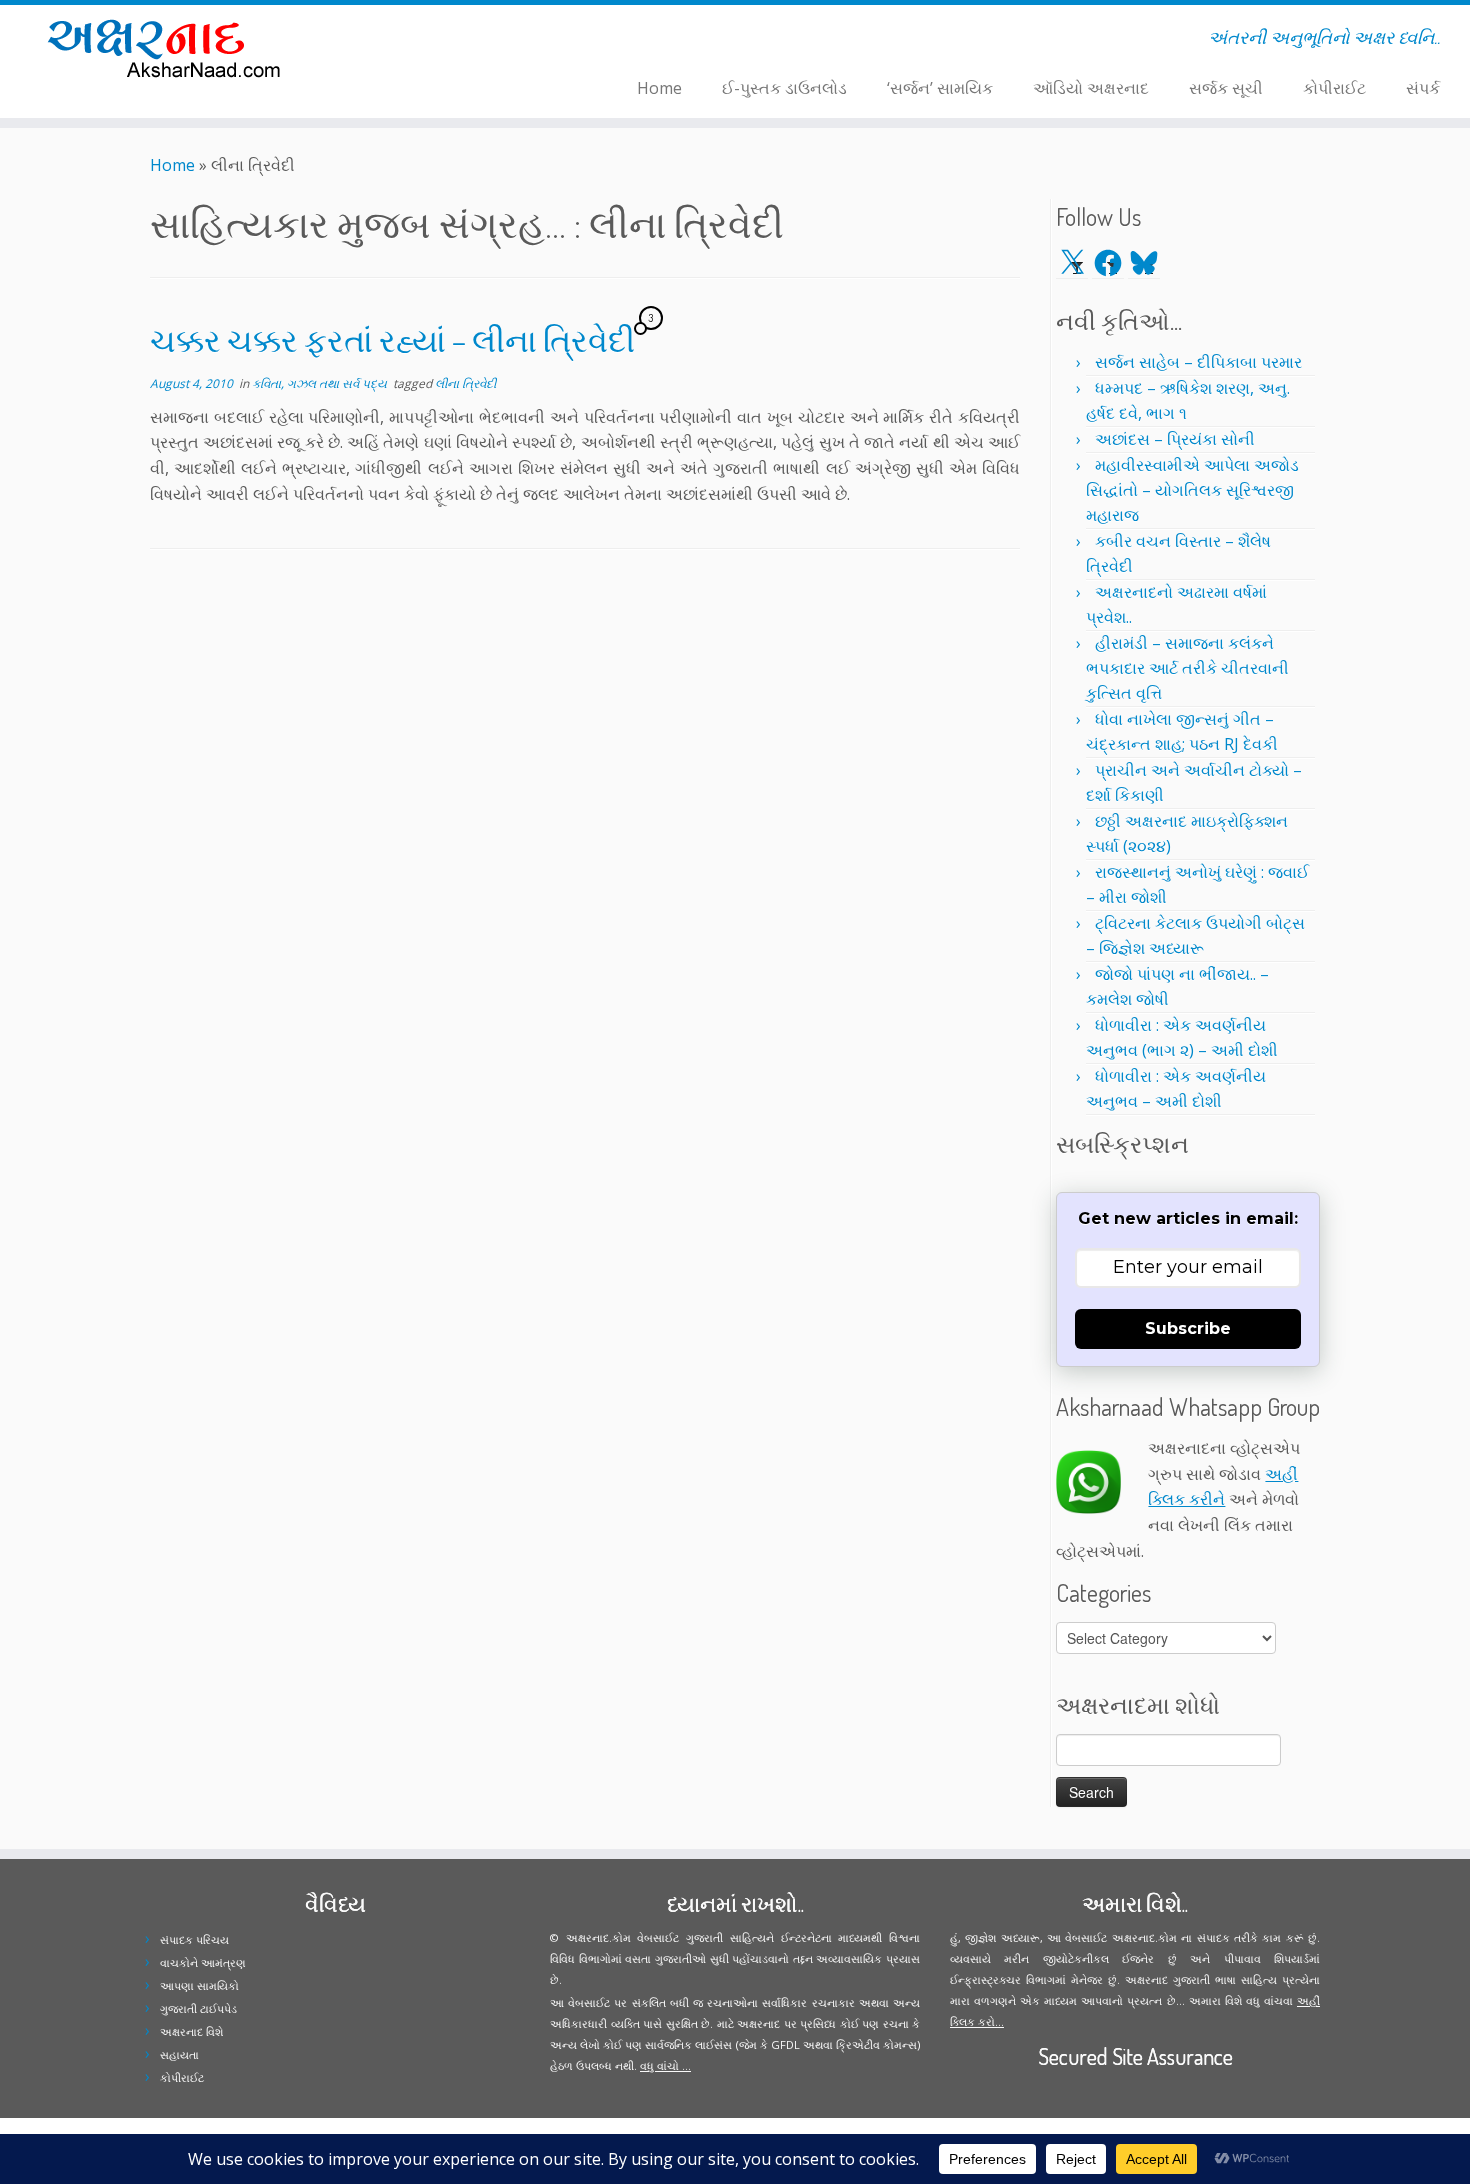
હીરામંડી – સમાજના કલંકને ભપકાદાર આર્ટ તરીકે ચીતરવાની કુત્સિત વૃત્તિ (1187, 668)
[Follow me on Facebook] (416, 41)
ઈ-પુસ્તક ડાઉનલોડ (784, 88)
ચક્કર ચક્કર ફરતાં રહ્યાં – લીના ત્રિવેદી (392, 339)
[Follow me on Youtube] (442, 41)
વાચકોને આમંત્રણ (203, 1962)
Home (659, 88)
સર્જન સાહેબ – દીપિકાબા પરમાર (1198, 362)
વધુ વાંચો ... (665, 2065)
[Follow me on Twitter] (403, 41)
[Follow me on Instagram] (429, 41)
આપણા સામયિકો (199, 1985)
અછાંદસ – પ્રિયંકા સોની (1175, 439)
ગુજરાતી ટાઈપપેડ (198, 2008)
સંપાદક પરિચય (194, 1939)
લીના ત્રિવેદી (465, 383)
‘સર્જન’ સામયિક (940, 88)
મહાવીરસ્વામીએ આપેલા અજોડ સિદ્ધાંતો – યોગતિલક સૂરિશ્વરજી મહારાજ (1192, 490)
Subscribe (1188, 1328)
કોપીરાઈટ (1334, 88)
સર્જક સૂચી (1226, 88)
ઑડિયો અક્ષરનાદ (1091, 88)
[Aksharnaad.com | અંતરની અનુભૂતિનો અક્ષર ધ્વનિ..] (169, 47)
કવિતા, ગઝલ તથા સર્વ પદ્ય (321, 383)
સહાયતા (179, 2054)
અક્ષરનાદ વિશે (191, 2031)
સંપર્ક (1423, 88)
